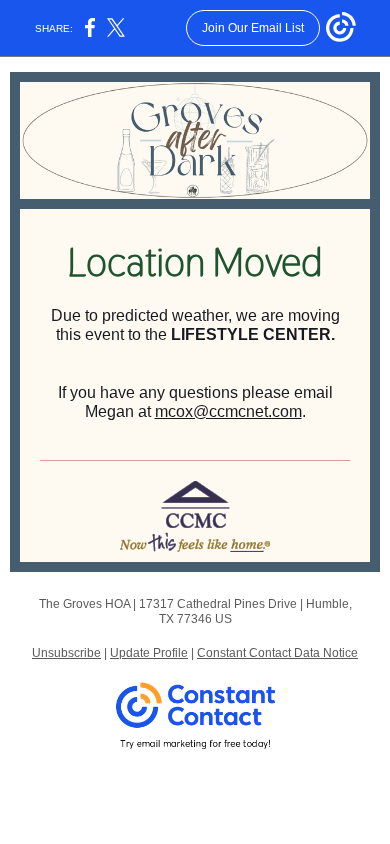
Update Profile (149, 653)
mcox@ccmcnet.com (228, 411)
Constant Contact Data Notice (277, 653)
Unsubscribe (66, 653)
